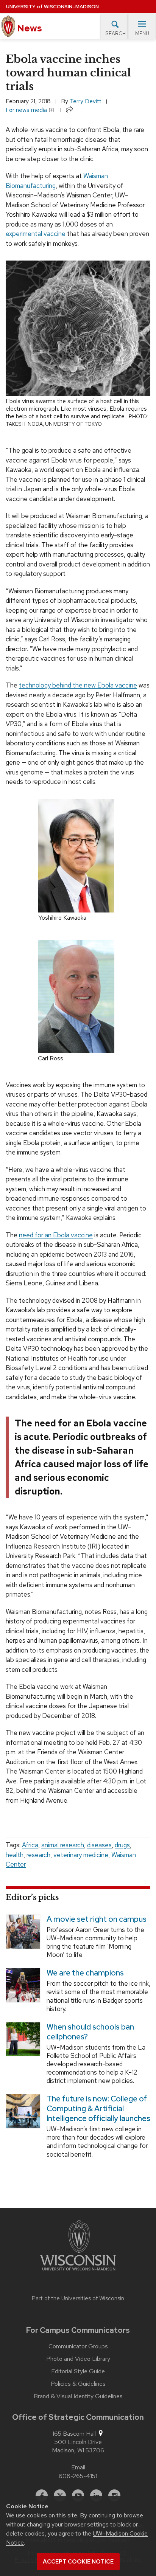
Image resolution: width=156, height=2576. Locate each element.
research (38, 1855)
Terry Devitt (86, 101)
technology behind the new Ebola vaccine (78, 685)
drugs (122, 1845)
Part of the (78, 2298)
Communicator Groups (78, 2346)
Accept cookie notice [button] (78, 2562)
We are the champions (85, 1973)
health (15, 1855)
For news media (27, 110)
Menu (142, 33)
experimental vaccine (36, 234)
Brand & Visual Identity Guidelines (78, 2396)
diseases (99, 1845)
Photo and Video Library (78, 2359)
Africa (30, 1845)
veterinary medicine (81, 1855)
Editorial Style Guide (78, 2371)
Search (115, 33)
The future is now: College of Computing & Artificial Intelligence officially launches (98, 2109)
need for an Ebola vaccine (56, 1235)
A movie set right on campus (97, 1919)
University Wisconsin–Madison (52, 7)
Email (78, 2467)
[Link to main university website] (78, 2247)
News (29, 28)
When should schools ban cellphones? (90, 2031)
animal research (63, 1845)
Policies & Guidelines (78, 2384)
